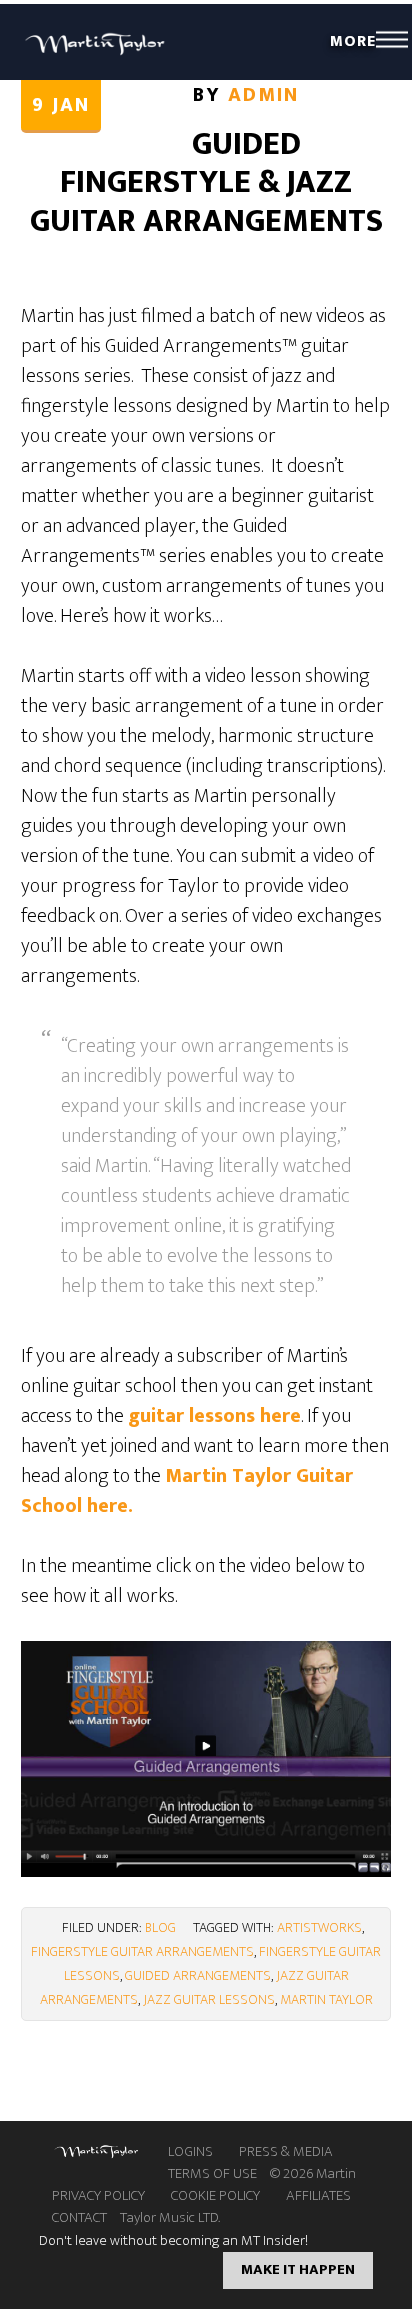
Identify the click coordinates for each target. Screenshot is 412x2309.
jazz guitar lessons (209, 1999)
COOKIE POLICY (215, 2196)
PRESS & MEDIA (286, 2152)
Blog (160, 1927)
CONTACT (79, 2218)
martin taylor (326, 1999)
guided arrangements (198, 1975)
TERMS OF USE (212, 2174)
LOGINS (190, 2152)
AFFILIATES (318, 2196)
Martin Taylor (96, 42)
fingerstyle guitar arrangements (142, 1951)
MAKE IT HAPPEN (298, 2269)
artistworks (319, 1927)
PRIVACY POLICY (98, 2196)
